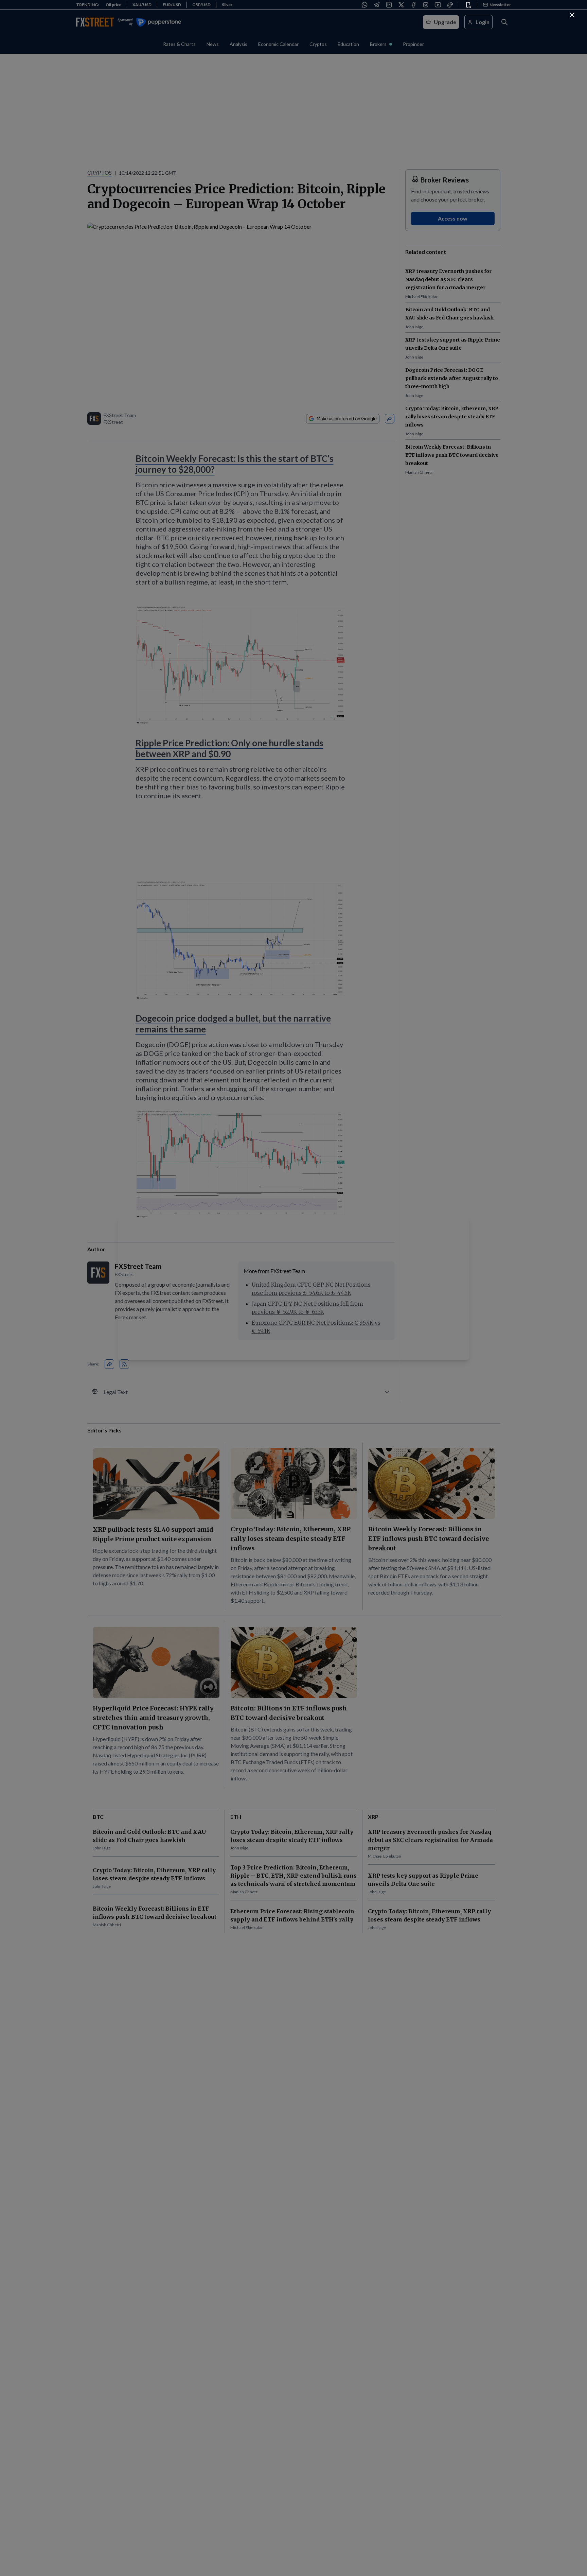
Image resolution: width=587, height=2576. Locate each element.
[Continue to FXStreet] (572, 15)
